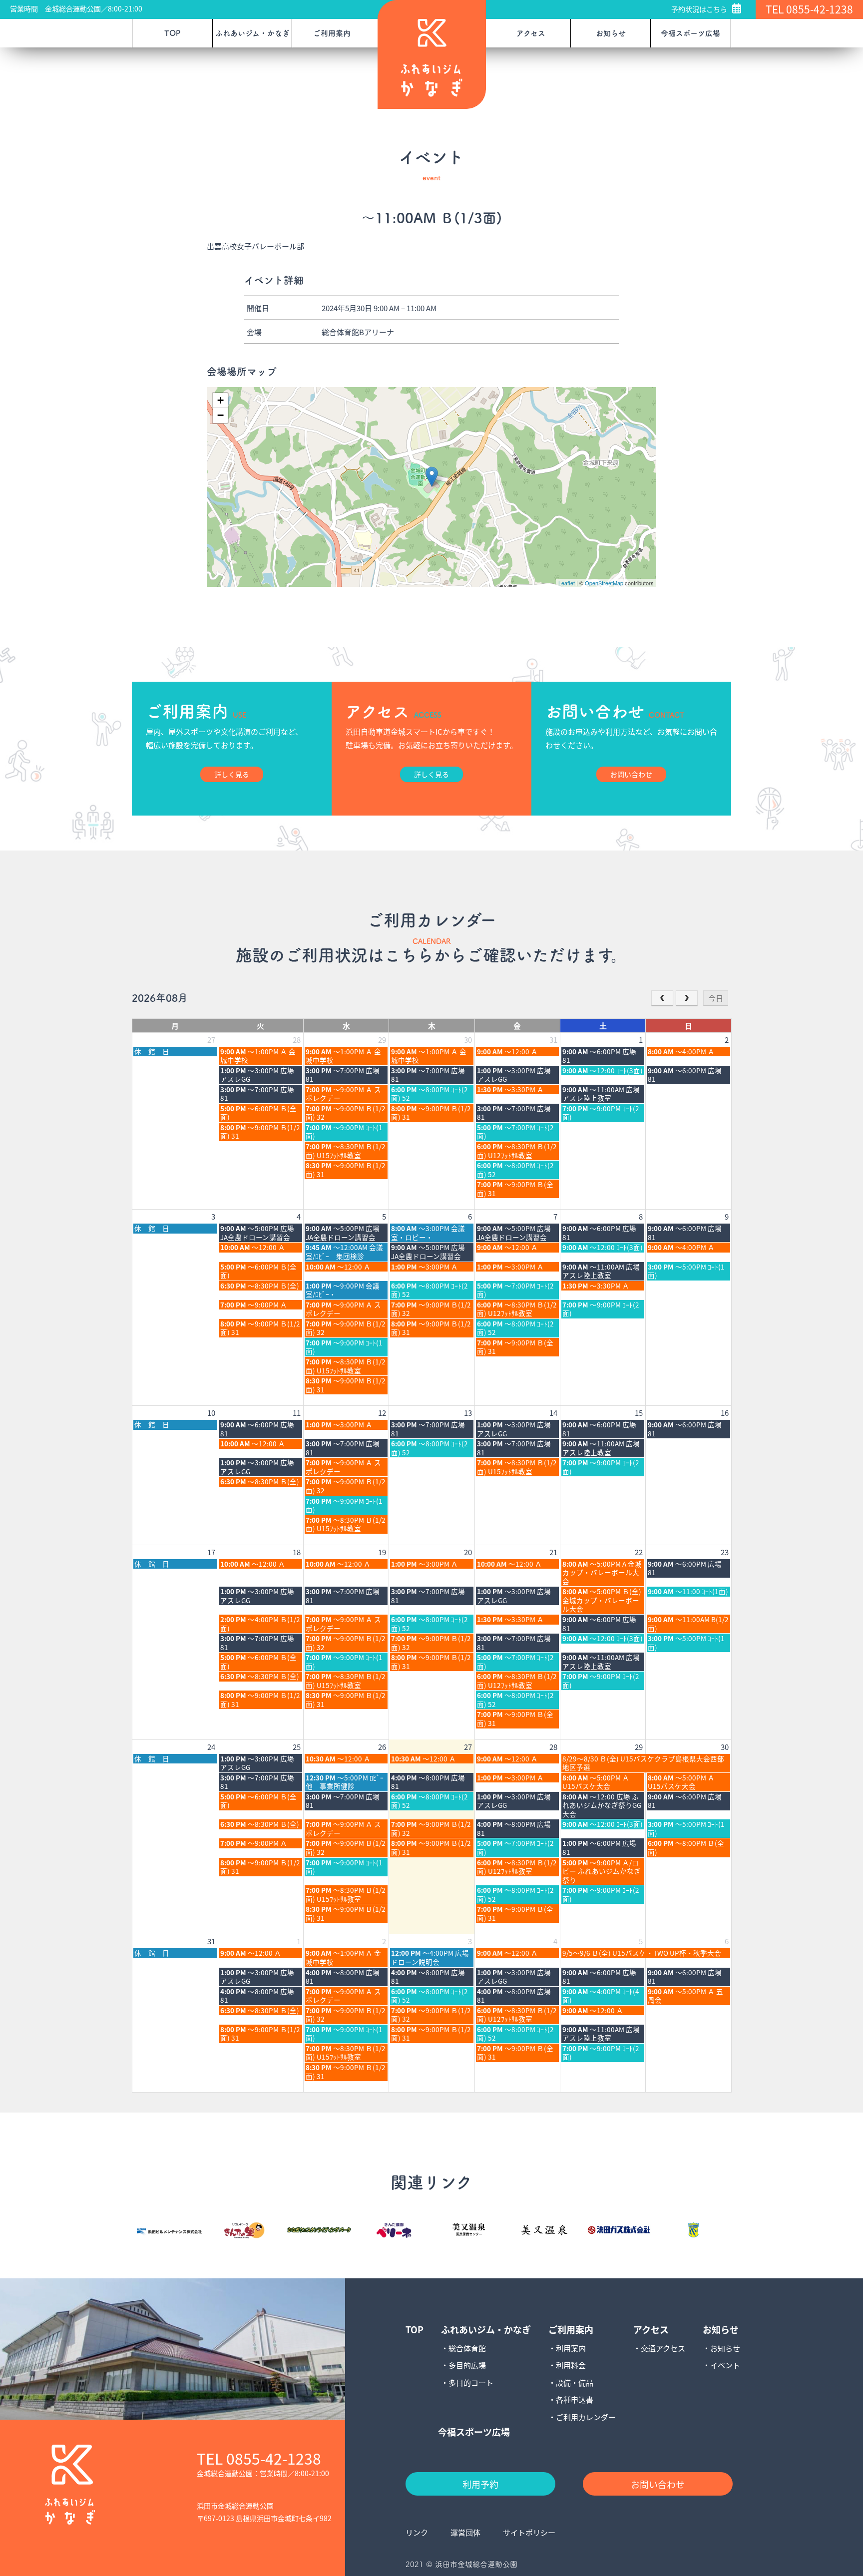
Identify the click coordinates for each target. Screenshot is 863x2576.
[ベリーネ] (394, 2230)
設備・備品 (575, 2382)
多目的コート (471, 2382)
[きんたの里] (244, 2230)
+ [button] (220, 400)
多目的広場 (467, 2365)
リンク (417, 2532)
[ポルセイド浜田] (694, 2230)
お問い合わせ (658, 2484)
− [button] (220, 415)
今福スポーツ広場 (690, 33)
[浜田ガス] (619, 2230)
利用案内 (571, 2348)
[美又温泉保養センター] (469, 2230)
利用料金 (571, 2365)
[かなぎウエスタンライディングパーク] (319, 2230)
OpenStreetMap (604, 583)
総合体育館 (467, 2348)
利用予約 (480, 2484)
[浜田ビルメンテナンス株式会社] (169, 2229)
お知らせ (725, 2348)
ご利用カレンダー (586, 2417)
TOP (172, 33)
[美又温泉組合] (544, 2230)
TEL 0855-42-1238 (809, 9)
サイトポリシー (529, 2532)
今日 (716, 998)
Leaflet (567, 583)
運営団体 (465, 2532)
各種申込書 (575, 2399)
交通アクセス (663, 2348)
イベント (725, 2365)
